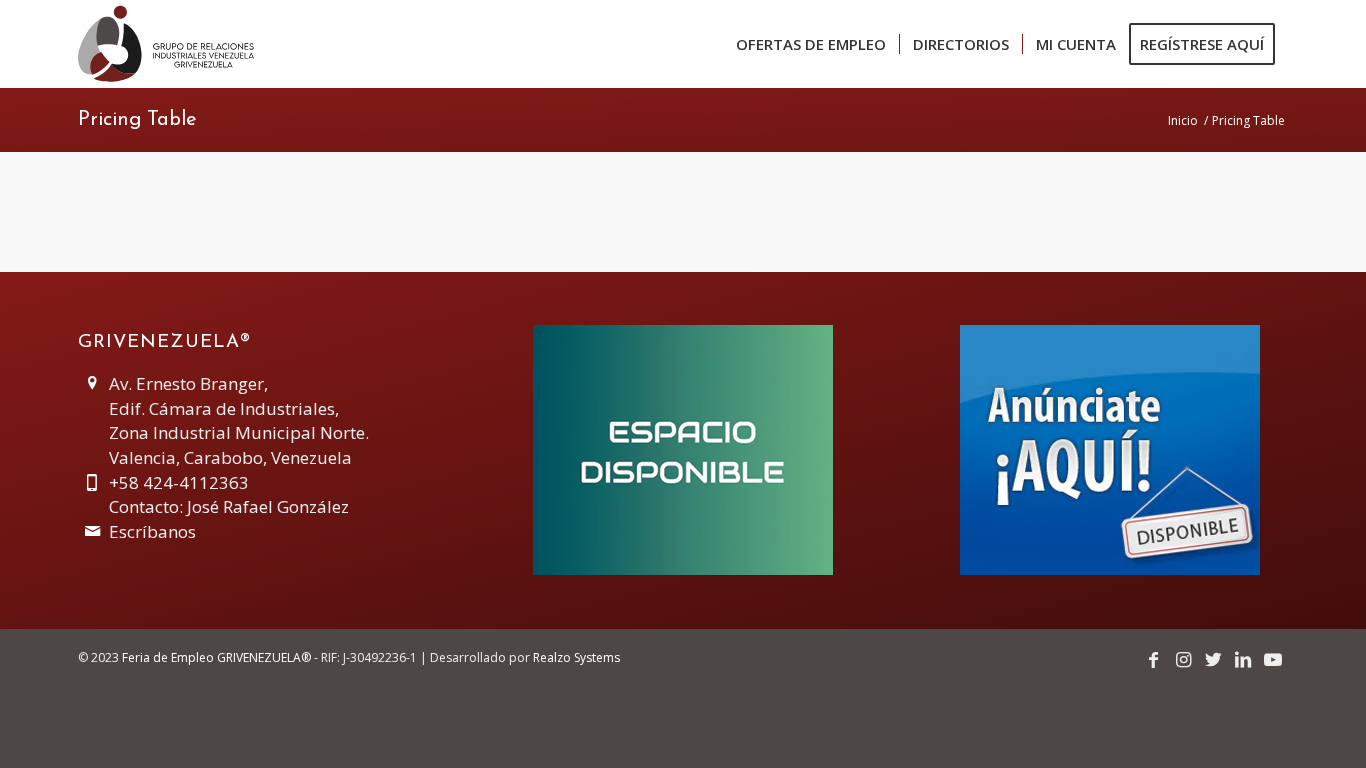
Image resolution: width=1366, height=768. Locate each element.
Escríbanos (152, 531)
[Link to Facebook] (1153, 659)
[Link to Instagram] (1183, 659)
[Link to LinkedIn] (1243, 659)
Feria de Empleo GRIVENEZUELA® (216, 657)
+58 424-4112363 (179, 482)
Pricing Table (137, 120)
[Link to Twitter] (1213, 659)
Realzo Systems (576, 657)
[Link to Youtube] (1273, 659)
